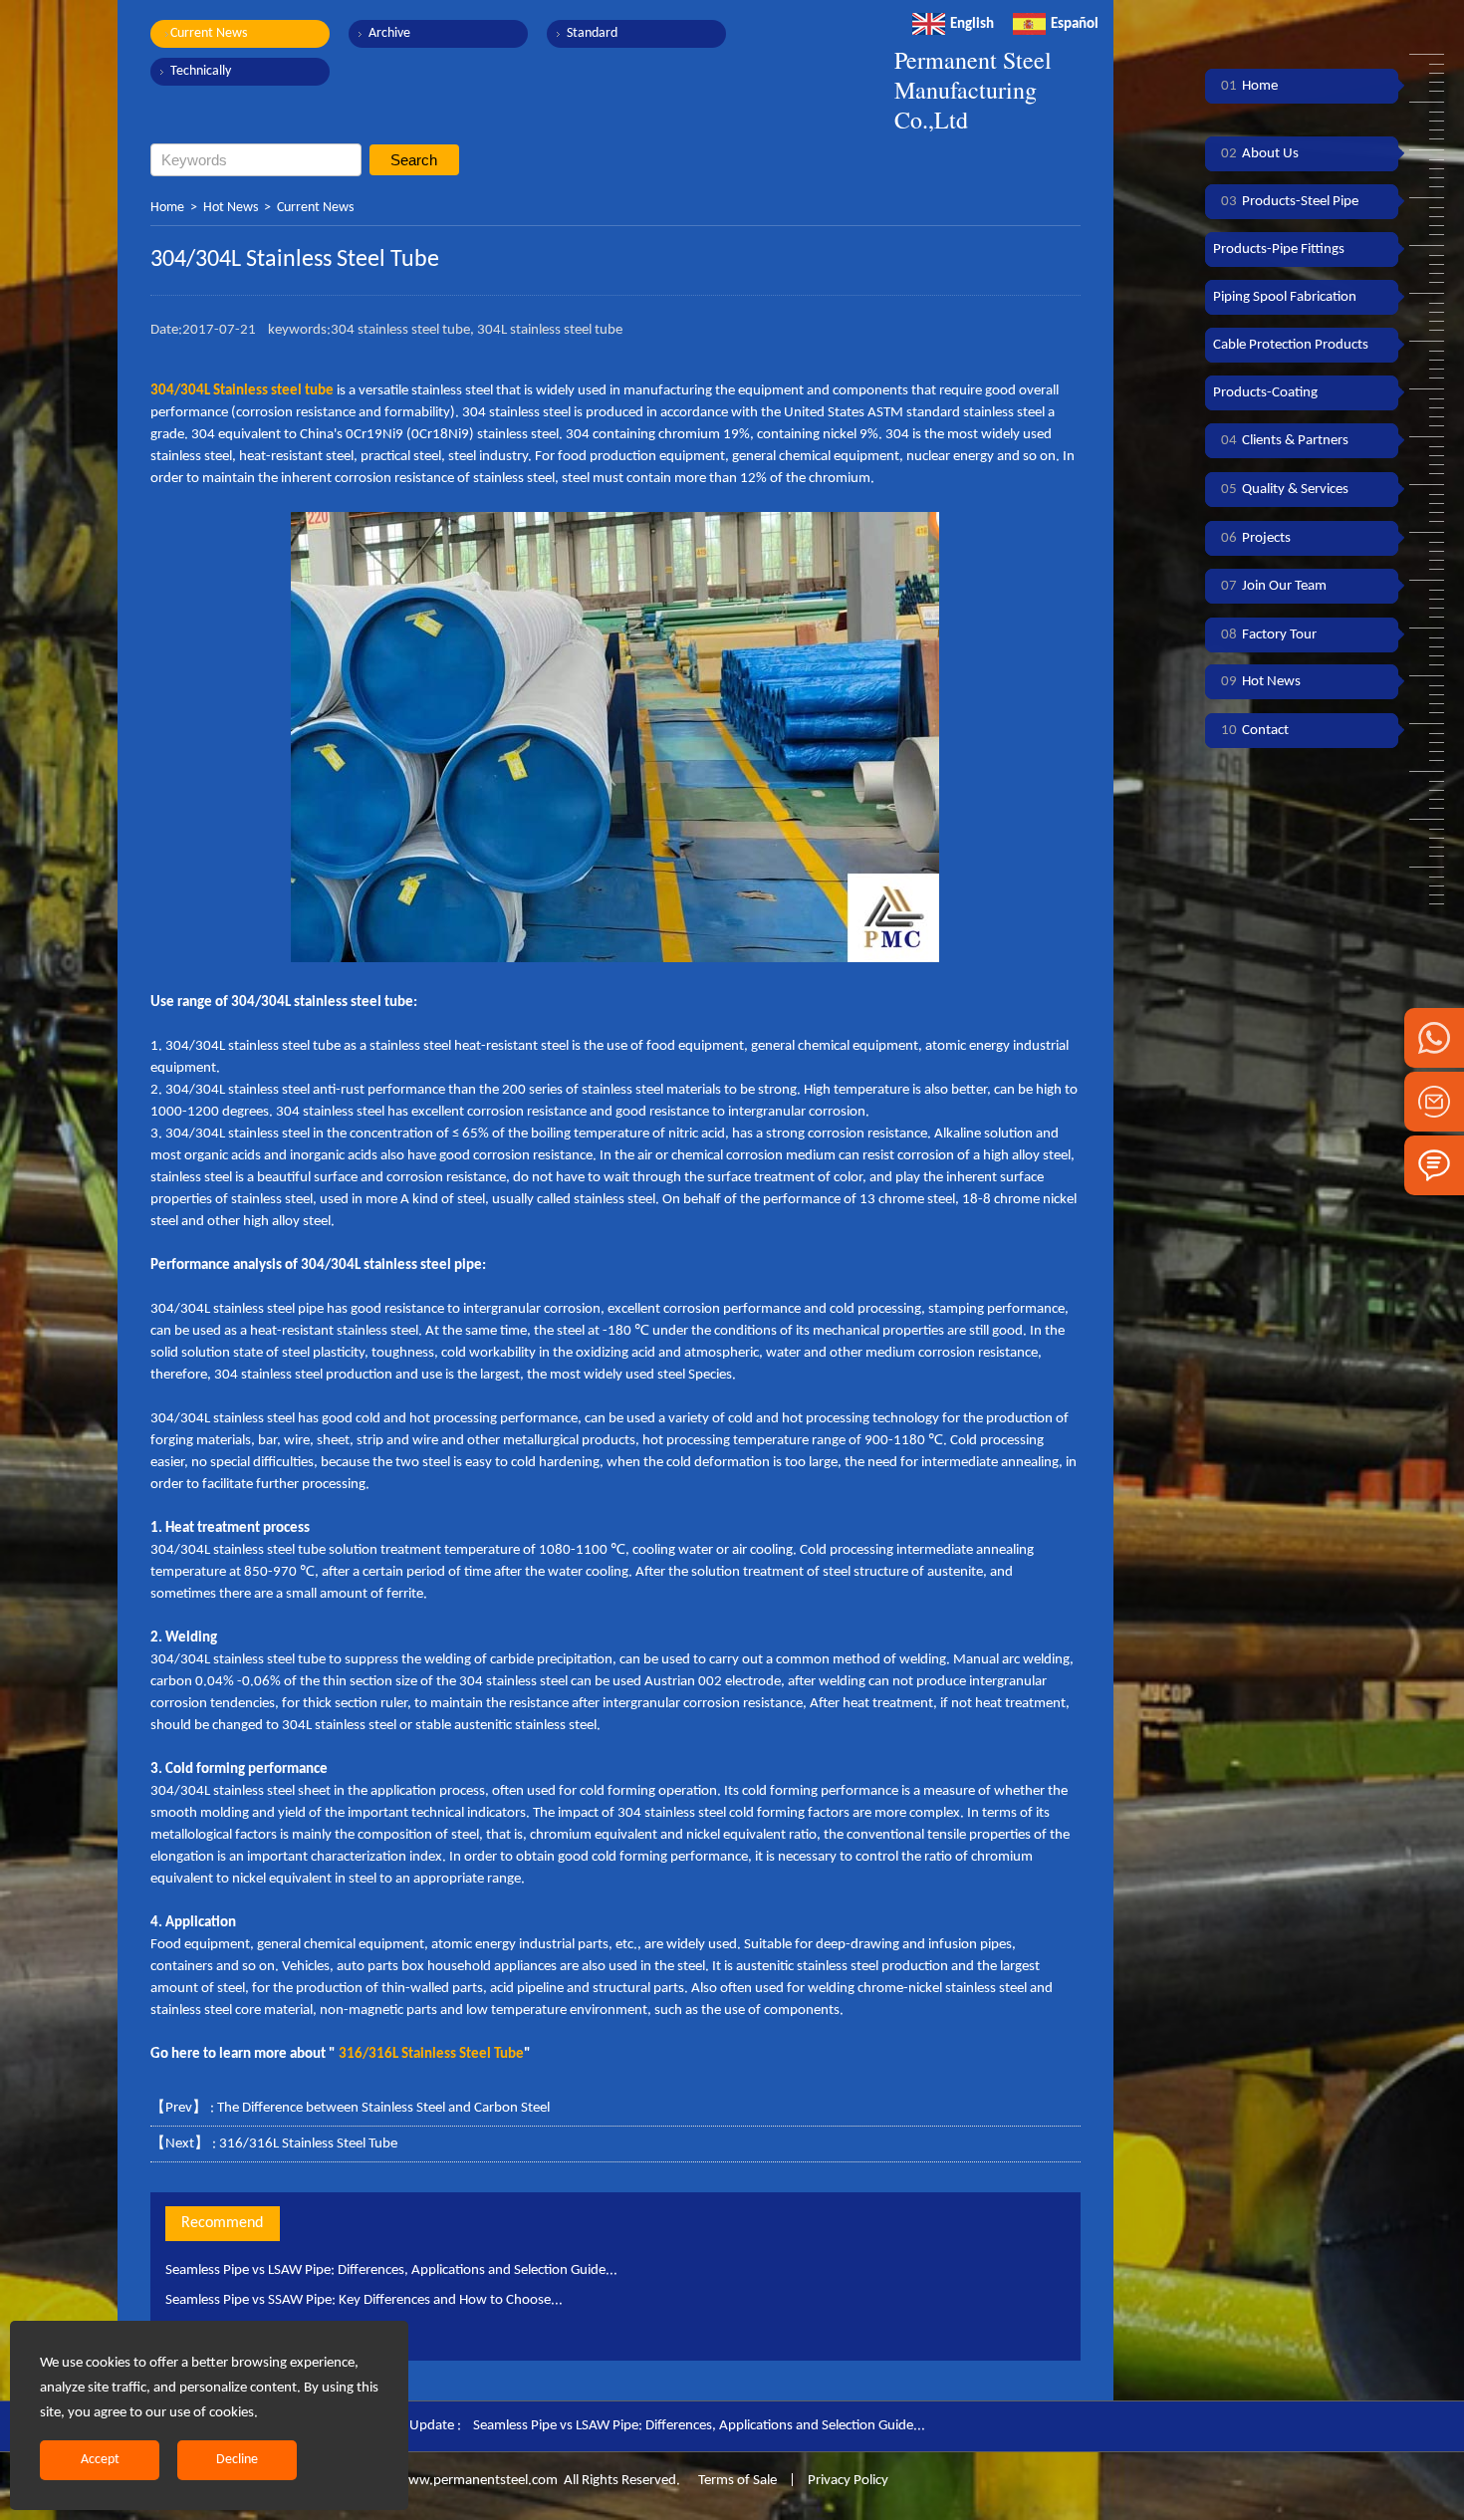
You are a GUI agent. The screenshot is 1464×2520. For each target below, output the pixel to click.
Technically (201, 71)
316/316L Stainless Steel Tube (308, 2144)
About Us (1260, 154)
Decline (237, 2460)
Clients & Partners (1285, 441)
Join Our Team (1274, 586)
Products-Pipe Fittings (1279, 250)
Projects (1256, 538)
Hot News (231, 208)
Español (1075, 24)
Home (167, 208)
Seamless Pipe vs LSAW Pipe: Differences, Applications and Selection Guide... (391, 2270)
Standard (592, 33)
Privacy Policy (848, 2481)
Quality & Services (1285, 490)
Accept (100, 2460)
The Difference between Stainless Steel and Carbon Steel (383, 2108)
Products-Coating (1265, 393)
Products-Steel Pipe (1290, 202)
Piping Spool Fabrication (1285, 297)
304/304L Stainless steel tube (242, 391)
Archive (389, 33)
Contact (1255, 731)
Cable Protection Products (1291, 345)
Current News (209, 33)
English (972, 24)
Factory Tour (1269, 635)
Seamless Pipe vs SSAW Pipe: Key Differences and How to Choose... (364, 2300)
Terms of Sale (736, 2481)
